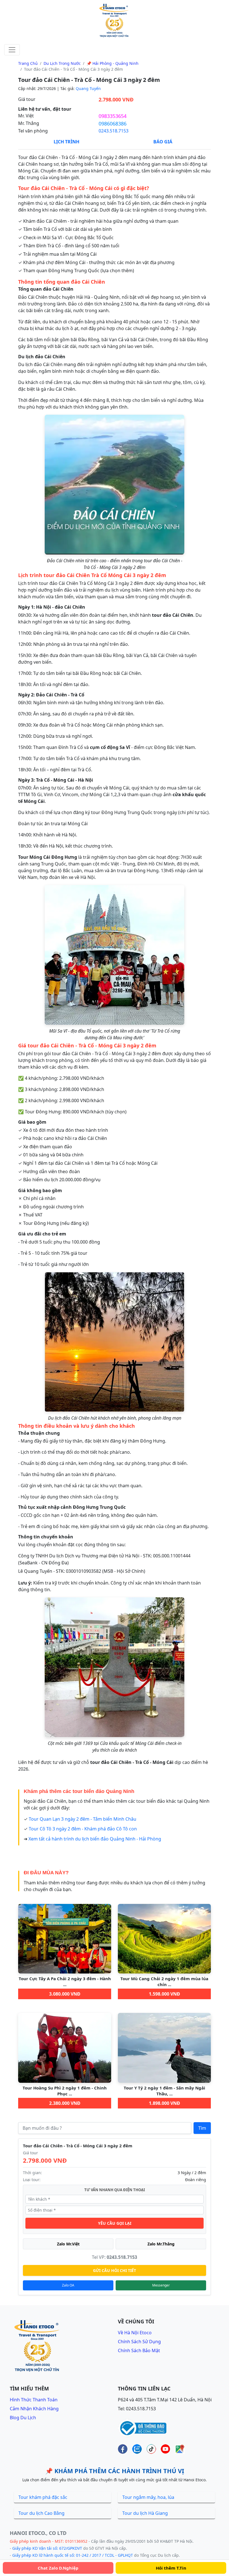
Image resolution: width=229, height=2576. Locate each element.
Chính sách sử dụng (139, 2342)
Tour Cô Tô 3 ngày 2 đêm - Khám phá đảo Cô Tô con (83, 1829)
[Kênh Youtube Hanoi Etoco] (165, 2449)
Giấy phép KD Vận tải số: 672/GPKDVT (47, 2548)
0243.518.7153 (114, 131)
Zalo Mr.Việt (68, 2244)
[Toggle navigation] (12, 50)
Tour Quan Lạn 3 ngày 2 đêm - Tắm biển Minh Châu (83, 1819)
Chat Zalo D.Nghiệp (58, 2568)
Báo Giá (163, 142)
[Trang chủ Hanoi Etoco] (115, 21)
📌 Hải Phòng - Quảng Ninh (113, 63)
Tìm (202, 2128)
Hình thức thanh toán (34, 2400)
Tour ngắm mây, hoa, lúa (148, 2497)
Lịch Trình (66, 142)
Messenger (161, 2285)
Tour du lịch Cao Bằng (41, 2513)
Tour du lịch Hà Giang (145, 2513)
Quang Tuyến (88, 88)
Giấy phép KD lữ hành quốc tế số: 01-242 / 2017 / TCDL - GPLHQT (73, 2555)
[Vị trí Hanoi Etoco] (180, 2449)
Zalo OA (68, 2285)
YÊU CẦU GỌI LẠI (115, 2223)
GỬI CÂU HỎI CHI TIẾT (115, 2270)
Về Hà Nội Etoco (135, 2333)
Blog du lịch (23, 2418)
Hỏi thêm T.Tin (171, 2568)
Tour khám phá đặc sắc (43, 2497)
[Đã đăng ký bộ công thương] (142, 2428)
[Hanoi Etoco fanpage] (123, 2449)
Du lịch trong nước (62, 63)
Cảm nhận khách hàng (34, 2409)
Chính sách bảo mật (139, 2350)
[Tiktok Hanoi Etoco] (151, 2449)
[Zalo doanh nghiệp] (137, 2449)
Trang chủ (28, 63)
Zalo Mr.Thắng (161, 2244)
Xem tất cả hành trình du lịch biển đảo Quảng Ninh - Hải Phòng (95, 1839)
